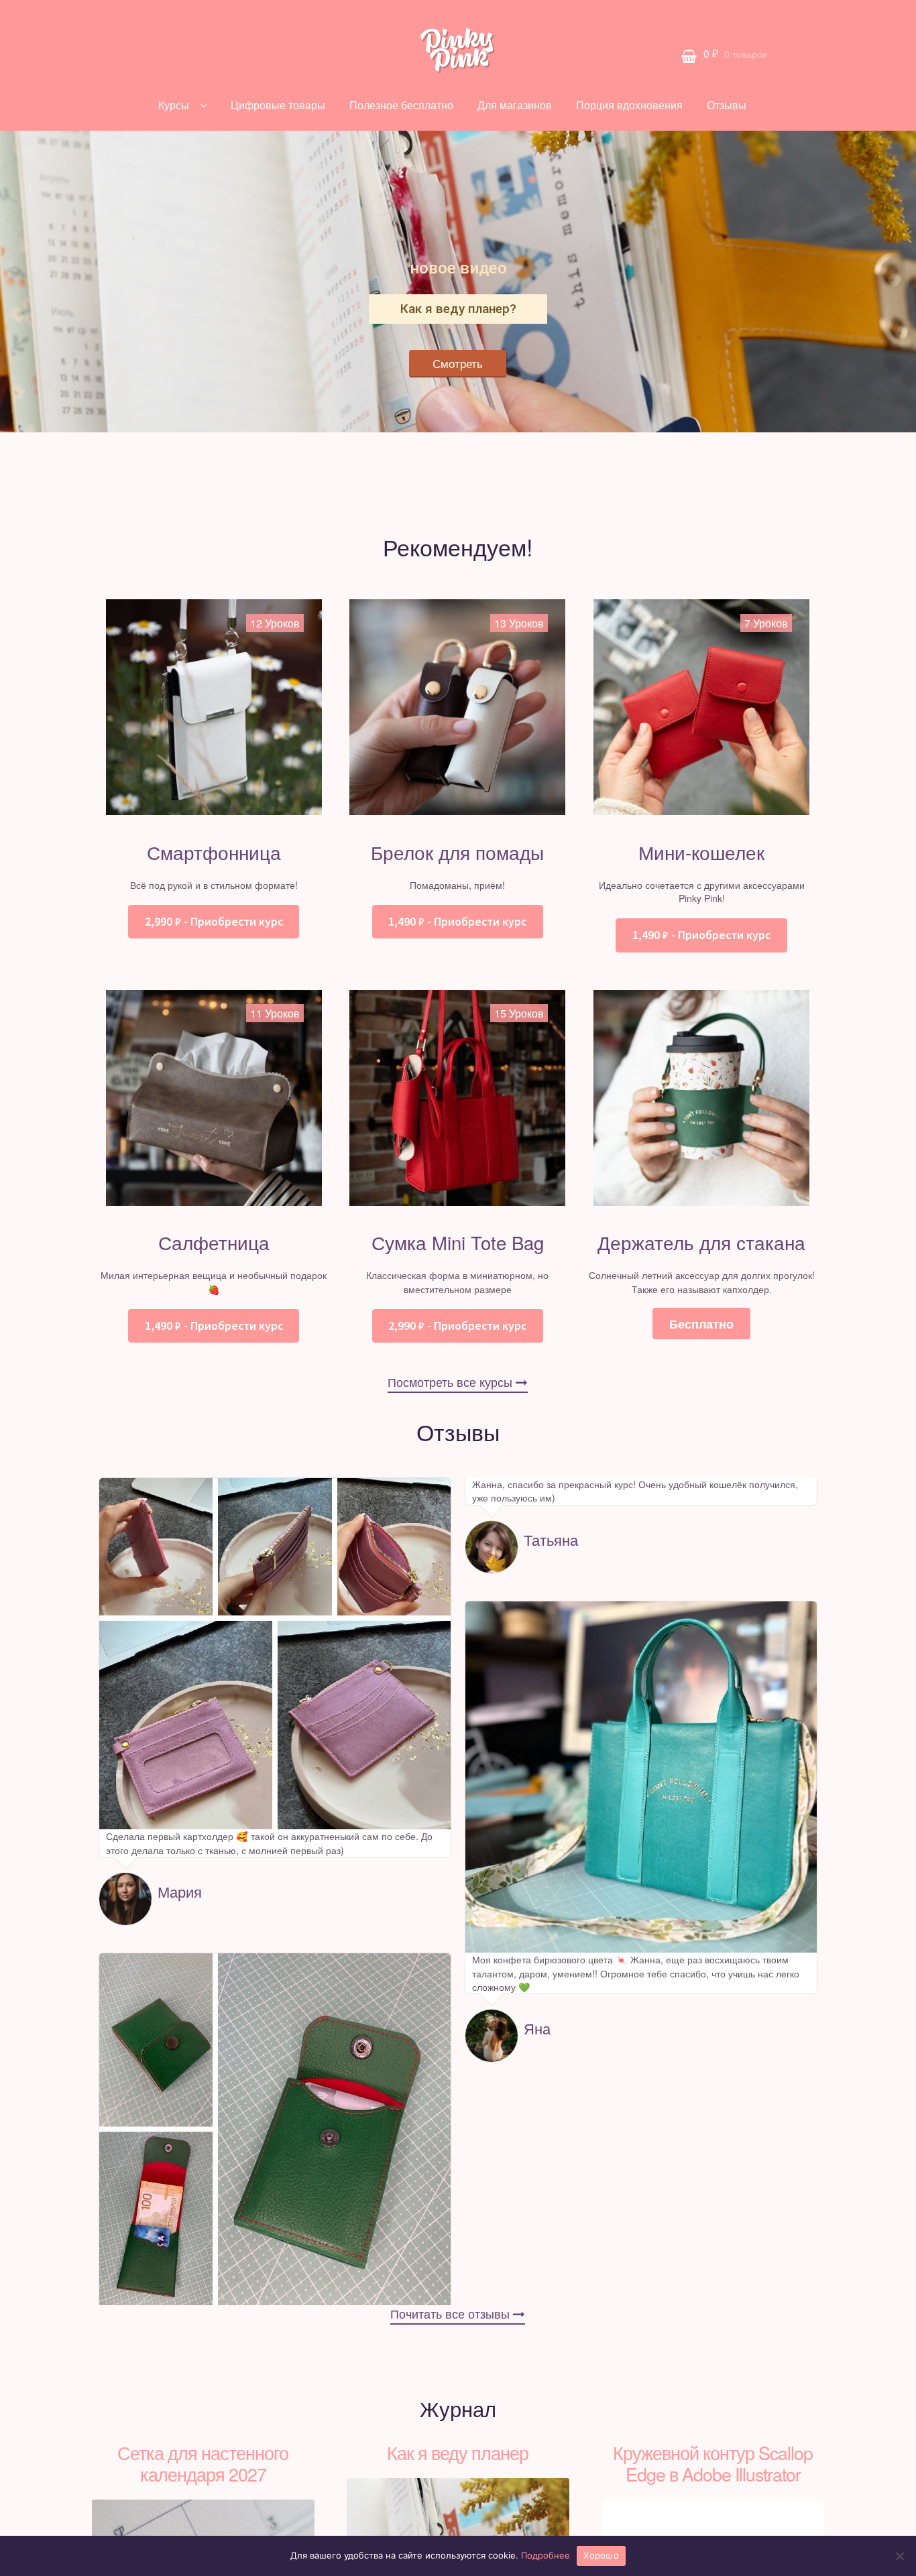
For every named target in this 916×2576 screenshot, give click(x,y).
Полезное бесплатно (401, 105)
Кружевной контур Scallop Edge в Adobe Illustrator (713, 2463)
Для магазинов (515, 105)
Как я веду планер (458, 2452)
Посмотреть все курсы (452, 1382)
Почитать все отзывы (452, 2314)
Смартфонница (214, 852)
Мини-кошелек (701, 852)
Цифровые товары (278, 105)
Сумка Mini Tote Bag (458, 1242)
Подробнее (546, 2555)
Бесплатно (701, 1324)
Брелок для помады (457, 852)
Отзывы (727, 105)
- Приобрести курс (214, 922)
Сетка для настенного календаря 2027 (203, 2463)
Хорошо (601, 2555)
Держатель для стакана (701, 1242)
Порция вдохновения (629, 105)
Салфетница (214, 1242)
